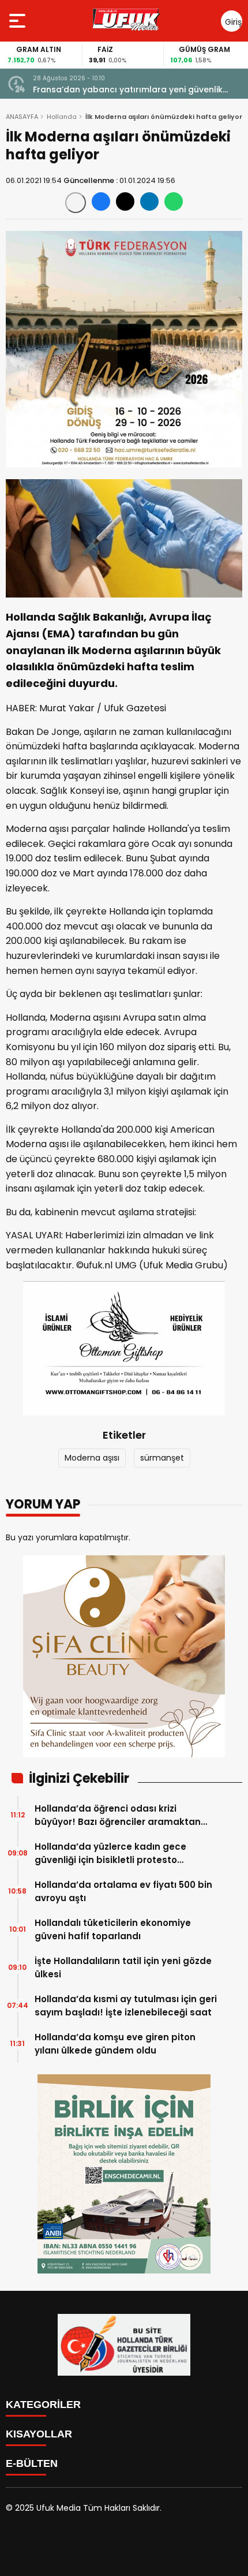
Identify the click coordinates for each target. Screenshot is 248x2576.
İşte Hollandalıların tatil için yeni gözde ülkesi (123, 1968)
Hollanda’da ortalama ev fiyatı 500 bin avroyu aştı (123, 1891)
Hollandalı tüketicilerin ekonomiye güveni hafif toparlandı (113, 1929)
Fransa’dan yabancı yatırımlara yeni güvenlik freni (128, 90)
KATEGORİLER (43, 2405)
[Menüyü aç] (19, 21)
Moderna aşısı (92, 1458)
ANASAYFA (22, 117)
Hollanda (62, 117)
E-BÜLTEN (32, 2463)
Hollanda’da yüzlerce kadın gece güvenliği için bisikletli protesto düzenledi (110, 1853)
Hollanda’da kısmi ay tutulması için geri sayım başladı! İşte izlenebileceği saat (126, 2006)
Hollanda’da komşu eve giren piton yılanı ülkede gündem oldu (115, 2044)
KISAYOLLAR (39, 2434)
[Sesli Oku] (76, 203)
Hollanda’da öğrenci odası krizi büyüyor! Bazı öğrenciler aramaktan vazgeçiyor (118, 1815)
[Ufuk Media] (126, 21)
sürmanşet (162, 1458)
